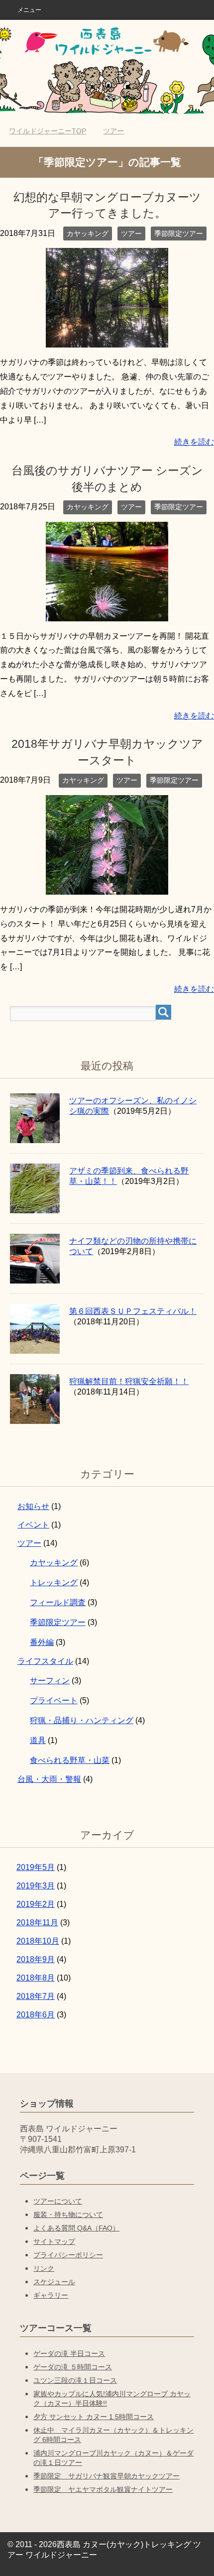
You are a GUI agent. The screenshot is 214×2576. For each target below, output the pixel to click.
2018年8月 (36, 1978)
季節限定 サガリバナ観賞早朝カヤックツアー (107, 2476)
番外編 (42, 1642)
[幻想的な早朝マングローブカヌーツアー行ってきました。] (107, 340)
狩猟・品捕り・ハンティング (82, 1720)
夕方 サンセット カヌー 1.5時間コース (94, 2417)
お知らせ (33, 1506)
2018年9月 (36, 1959)
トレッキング (54, 1582)
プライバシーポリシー (68, 2255)
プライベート (54, 1700)
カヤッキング (88, 234)
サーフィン (50, 1681)
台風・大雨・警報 (49, 1779)
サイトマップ (54, 2241)
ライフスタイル (45, 1661)
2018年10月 (38, 1941)
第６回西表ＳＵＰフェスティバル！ (133, 1311)
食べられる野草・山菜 (70, 1760)
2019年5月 (36, 1867)
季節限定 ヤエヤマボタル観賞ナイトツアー (103, 2489)
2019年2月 (36, 1904)
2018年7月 (36, 1996)
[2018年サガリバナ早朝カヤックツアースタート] (107, 887)
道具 (38, 1740)
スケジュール (54, 2282)
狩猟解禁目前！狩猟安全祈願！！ (129, 1381)
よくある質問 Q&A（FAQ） (76, 2228)
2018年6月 (36, 2015)
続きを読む (194, 442)
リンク (44, 2268)
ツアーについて (58, 2201)
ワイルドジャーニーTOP (48, 131)
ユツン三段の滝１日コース (75, 2380)
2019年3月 (36, 1886)
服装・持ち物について (68, 2215)
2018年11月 (37, 1923)
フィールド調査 (58, 1602)
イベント (33, 1525)
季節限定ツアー (179, 234)
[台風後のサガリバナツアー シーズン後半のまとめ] (107, 614)
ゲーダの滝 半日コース (69, 2353)
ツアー (131, 234)
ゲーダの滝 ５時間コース (73, 2367)
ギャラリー (51, 2295)
